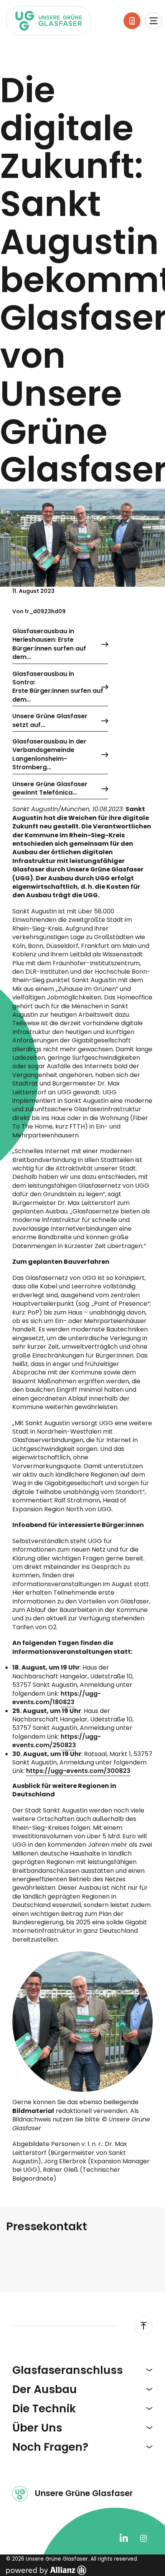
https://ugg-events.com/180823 (57, 1698)
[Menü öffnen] (153, 21)
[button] (82, 2370)
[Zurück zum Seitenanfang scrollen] (144, 2326)
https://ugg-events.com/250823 (57, 1741)
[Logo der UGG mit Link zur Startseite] (49, 21)
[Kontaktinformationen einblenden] (132, 21)
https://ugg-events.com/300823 (78, 1771)
